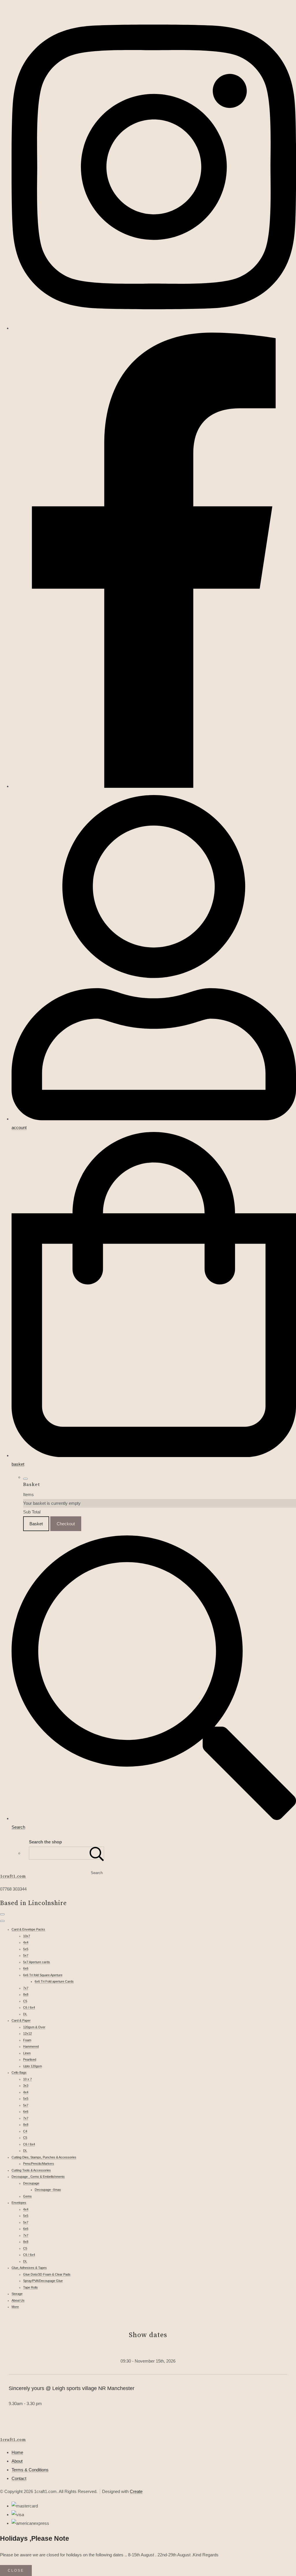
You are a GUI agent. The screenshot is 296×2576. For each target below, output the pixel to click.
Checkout (66, 1524)
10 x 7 (27, 2079)
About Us (18, 2300)
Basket (36, 1524)
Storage (17, 2294)
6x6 (26, 1968)
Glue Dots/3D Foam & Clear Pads (47, 2274)
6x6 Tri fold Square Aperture (43, 1975)
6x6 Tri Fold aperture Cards (54, 1981)
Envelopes (19, 2203)
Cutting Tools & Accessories (31, 2170)
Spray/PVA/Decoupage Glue (43, 2281)
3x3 (26, 2085)
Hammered (31, 2046)
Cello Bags (19, 2072)
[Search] (97, 1853)
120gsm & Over (34, 2027)
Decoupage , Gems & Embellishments (38, 2177)
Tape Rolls (30, 2287)
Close (16, 2571)
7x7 (26, 1988)
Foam (27, 2040)
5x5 (26, 1949)
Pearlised (30, 2059)
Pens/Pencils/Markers (39, 2164)
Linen (27, 2053)
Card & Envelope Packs (28, 1929)
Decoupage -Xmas (48, 2190)
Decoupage (31, 2183)
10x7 (27, 1936)
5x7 (26, 1955)
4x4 (26, 1942)
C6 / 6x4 (29, 2007)
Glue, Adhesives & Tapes (29, 2268)
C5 (25, 2001)
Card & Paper (21, 2020)
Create (136, 2491)
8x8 (26, 1994)
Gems (27, 2196)
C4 (25, 2131)
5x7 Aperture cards (37, 1962)
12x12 (27, 2033)
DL (25, 2014)
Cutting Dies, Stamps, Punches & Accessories (44, 2157)
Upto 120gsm (33, 2066)
